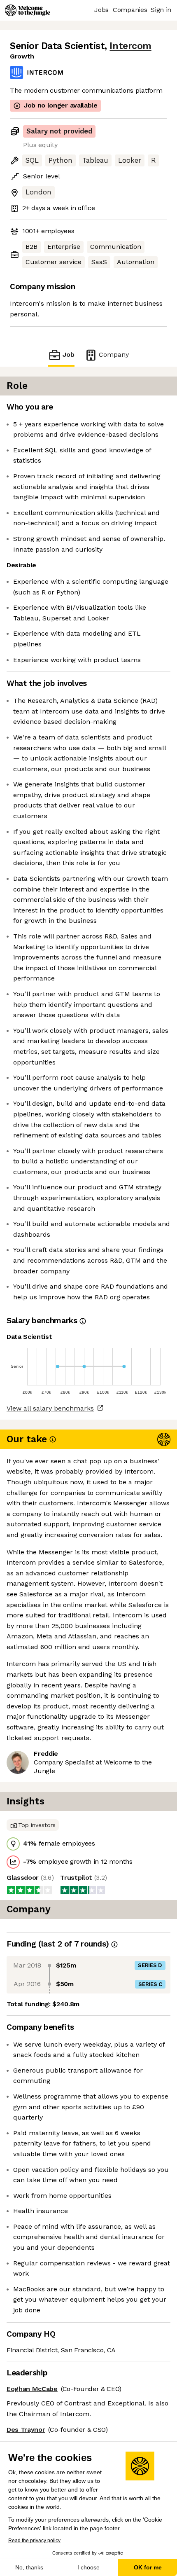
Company (114, 354)
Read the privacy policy (34, 2541)
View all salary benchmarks (50, 1408)
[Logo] (28, 10)
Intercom (130, 46)
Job (69, 354)
